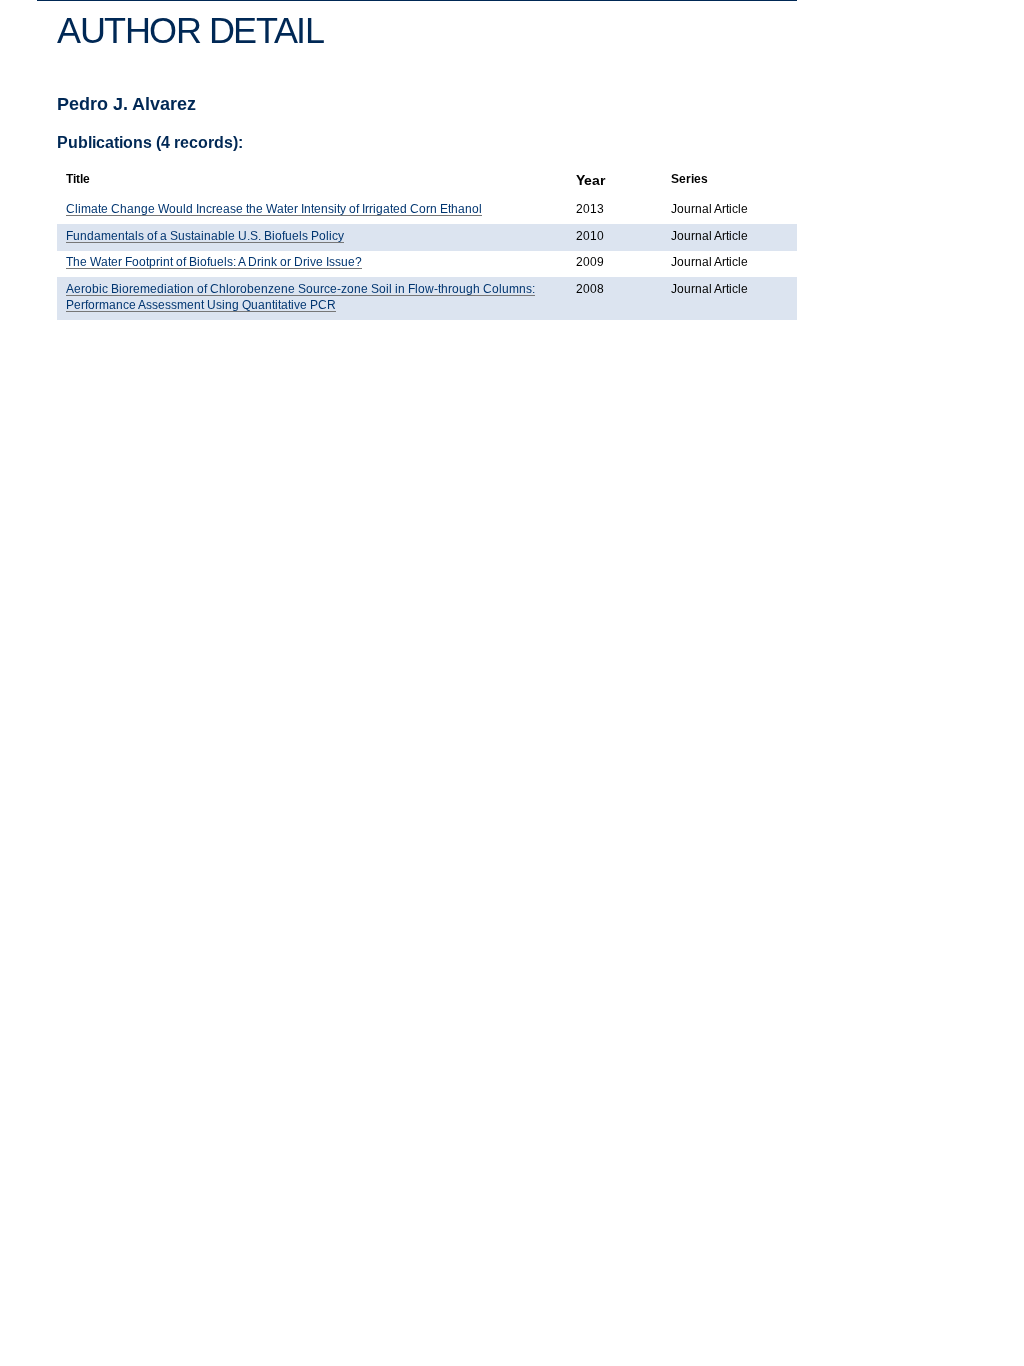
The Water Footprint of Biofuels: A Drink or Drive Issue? (214, 262)
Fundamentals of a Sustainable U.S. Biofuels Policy (205, 236)
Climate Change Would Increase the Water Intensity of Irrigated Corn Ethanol (274, 209)
